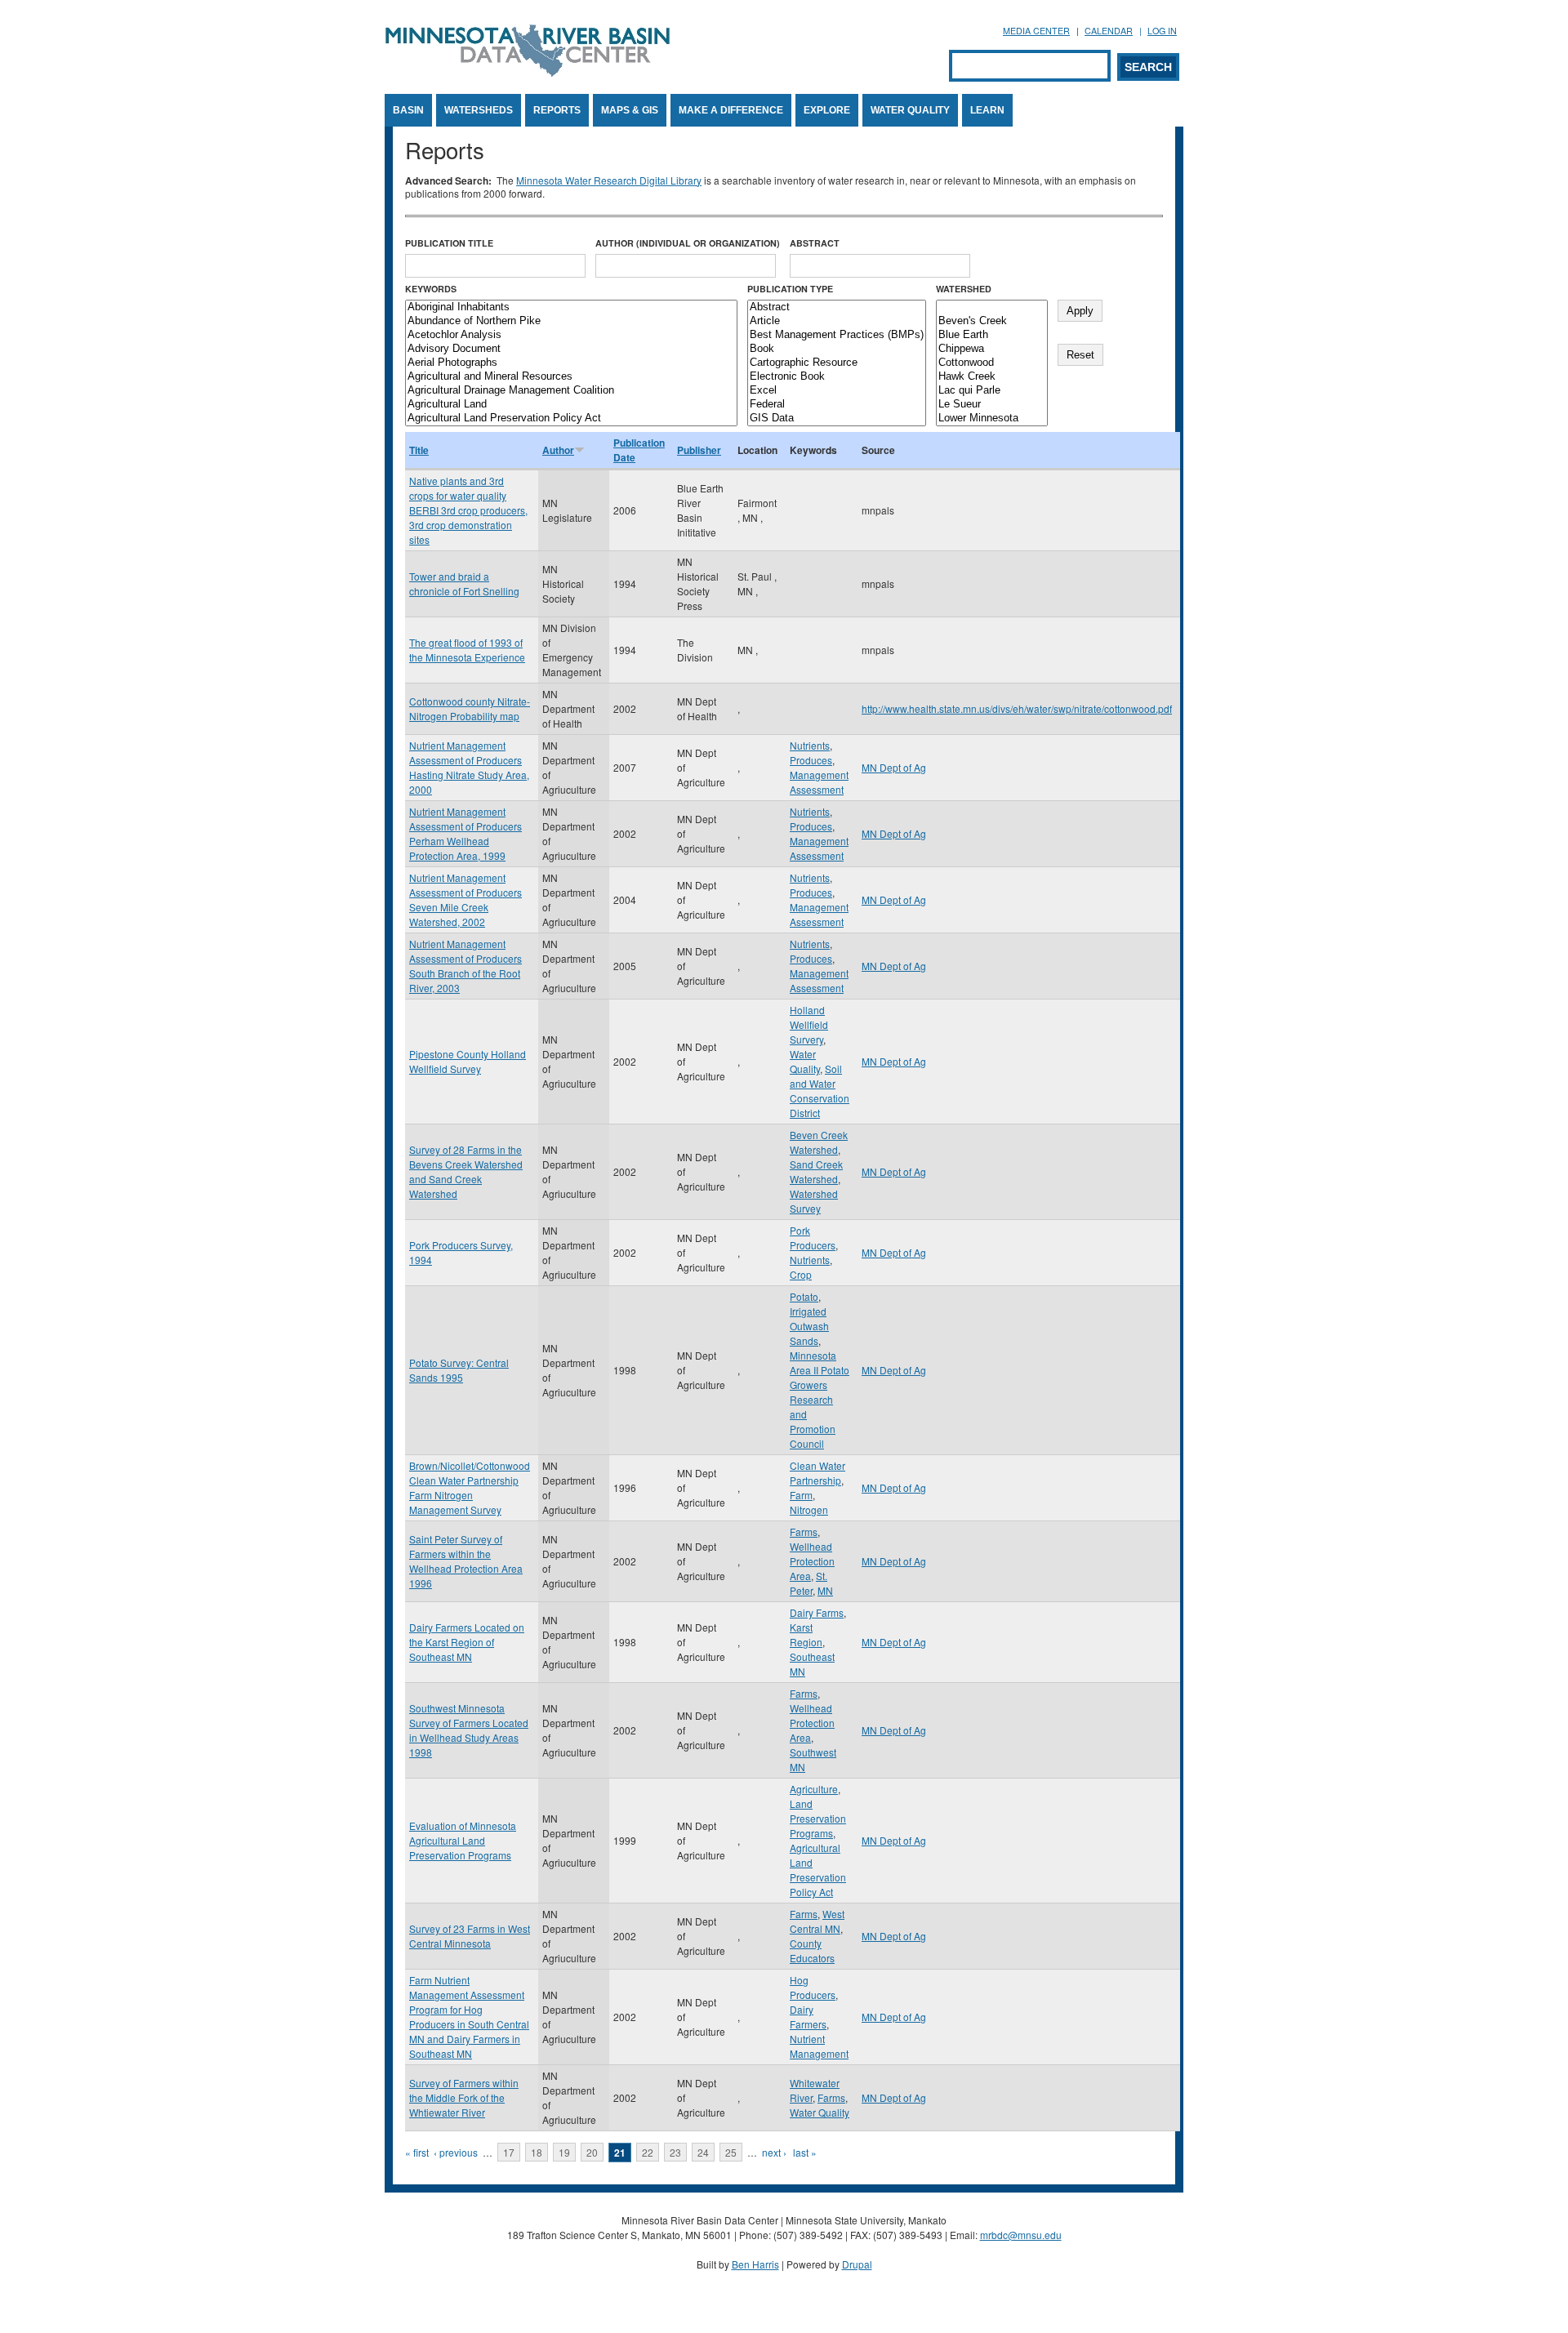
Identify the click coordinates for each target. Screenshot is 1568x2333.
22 (648, 2152)
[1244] (992, 307)
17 (509, 2152)
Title (419, 450)
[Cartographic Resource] (837, 363)
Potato (804, 1296)
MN (825, 1590)
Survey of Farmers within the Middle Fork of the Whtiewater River (464, 2097)
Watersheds (479, 110)
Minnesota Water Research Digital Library (609, 180)
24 (703, 2152)
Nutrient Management (819, 2046)
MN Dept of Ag (894, 767)
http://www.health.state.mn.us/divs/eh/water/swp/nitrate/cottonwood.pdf (1017, 708)
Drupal (857, 2264)
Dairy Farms (817, 1612)
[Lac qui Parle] (992, 391)
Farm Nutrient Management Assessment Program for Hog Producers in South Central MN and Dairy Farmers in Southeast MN (469, 2017)
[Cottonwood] (992, 363)
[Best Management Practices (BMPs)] (837, 335)
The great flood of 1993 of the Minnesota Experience (467, 650)
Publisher (699, 450)
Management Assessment (819, 782)
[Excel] (837, 391)
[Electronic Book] (837, 377)
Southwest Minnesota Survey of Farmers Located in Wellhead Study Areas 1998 (469, 1730)
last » (805, 2152)
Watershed (964, 289)
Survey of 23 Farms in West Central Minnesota (470, 1936)
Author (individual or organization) (688, 243)
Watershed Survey (814, 1201)
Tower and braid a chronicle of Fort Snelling (464, 583)
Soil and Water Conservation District (820, 1091)
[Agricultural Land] (571, 405)
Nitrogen (809, 1509)
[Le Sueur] (992, 405)
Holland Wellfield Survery (809, 1024)
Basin (408, 110)
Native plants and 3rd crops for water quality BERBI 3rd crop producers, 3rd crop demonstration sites (468, 510)
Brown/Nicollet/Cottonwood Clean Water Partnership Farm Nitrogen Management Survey (470, 1487)
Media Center (1036, 31)
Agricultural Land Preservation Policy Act (818, 1870)
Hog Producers (813, 1987)
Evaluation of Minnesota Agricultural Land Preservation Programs (463, 1840)
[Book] (837, 349)
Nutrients (810, 745)
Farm (801, 1495)
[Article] (837, 321)
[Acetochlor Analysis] (571, 335)
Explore (827, 110)
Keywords (431, 289)
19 (564, 2152)
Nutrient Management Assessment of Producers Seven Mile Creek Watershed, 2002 (465, 899)
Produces (811, 760)
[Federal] (837, 405)
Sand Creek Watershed (816, 1171)
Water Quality (910, 110)
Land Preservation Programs (818, 1818)
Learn (987, 110)
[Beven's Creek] (992, 321)
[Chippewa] (992, 349)
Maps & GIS (630, 110)
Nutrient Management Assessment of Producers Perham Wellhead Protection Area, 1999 (465, 833)
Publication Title (449, 243)
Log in (1162, 31)
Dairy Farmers (808, 2017)
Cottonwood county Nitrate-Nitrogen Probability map (470, 708)
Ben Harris (755, 2264)
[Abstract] (837, 307)
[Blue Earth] (992, 335)
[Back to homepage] (528, 72)
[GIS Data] (837, 419)
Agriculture (814, 1789)
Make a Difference (731, 110)
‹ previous (456, 2152)
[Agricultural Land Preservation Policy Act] (571, 419)
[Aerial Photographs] (571, 363)
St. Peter (808, 1583)
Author (558, 450)
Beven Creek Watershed (819, 1142)
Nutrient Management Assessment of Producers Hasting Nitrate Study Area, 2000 (469, 767)
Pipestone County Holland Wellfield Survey (468, 1061)
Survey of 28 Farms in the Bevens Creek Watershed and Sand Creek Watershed (466, 1171)
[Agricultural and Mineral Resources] (571, 377)
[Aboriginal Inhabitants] (571, 307)
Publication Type (790, 289)
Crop (801, 1274)
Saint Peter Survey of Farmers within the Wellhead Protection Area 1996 (466, 1561)
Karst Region (806, 1634)
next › (774, 2152)
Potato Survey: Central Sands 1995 (459, 1370)
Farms (804, 1532)
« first (417, 2152)
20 (592, 2152)
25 (731, 2152)
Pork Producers (813, 1238)
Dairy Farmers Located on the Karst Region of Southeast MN (467, 1642)
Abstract (815, 243)
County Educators (812, 1950)
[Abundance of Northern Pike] (571, 321)
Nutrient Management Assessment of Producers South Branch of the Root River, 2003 (465, 966)
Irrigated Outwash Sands (809, 1326)
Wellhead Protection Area (812, 1561)
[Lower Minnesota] (992, 419)
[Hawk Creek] (992, 377)
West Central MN (817, 1921)
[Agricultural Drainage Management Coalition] (571, 391)
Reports (557, 110)
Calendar (1109, 31)
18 (537, 2152)
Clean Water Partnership (817, 1473)
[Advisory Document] (571, 349)
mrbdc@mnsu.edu (1021, 2235)
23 (675, 2152)
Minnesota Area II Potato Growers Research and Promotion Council (820, 1399)
